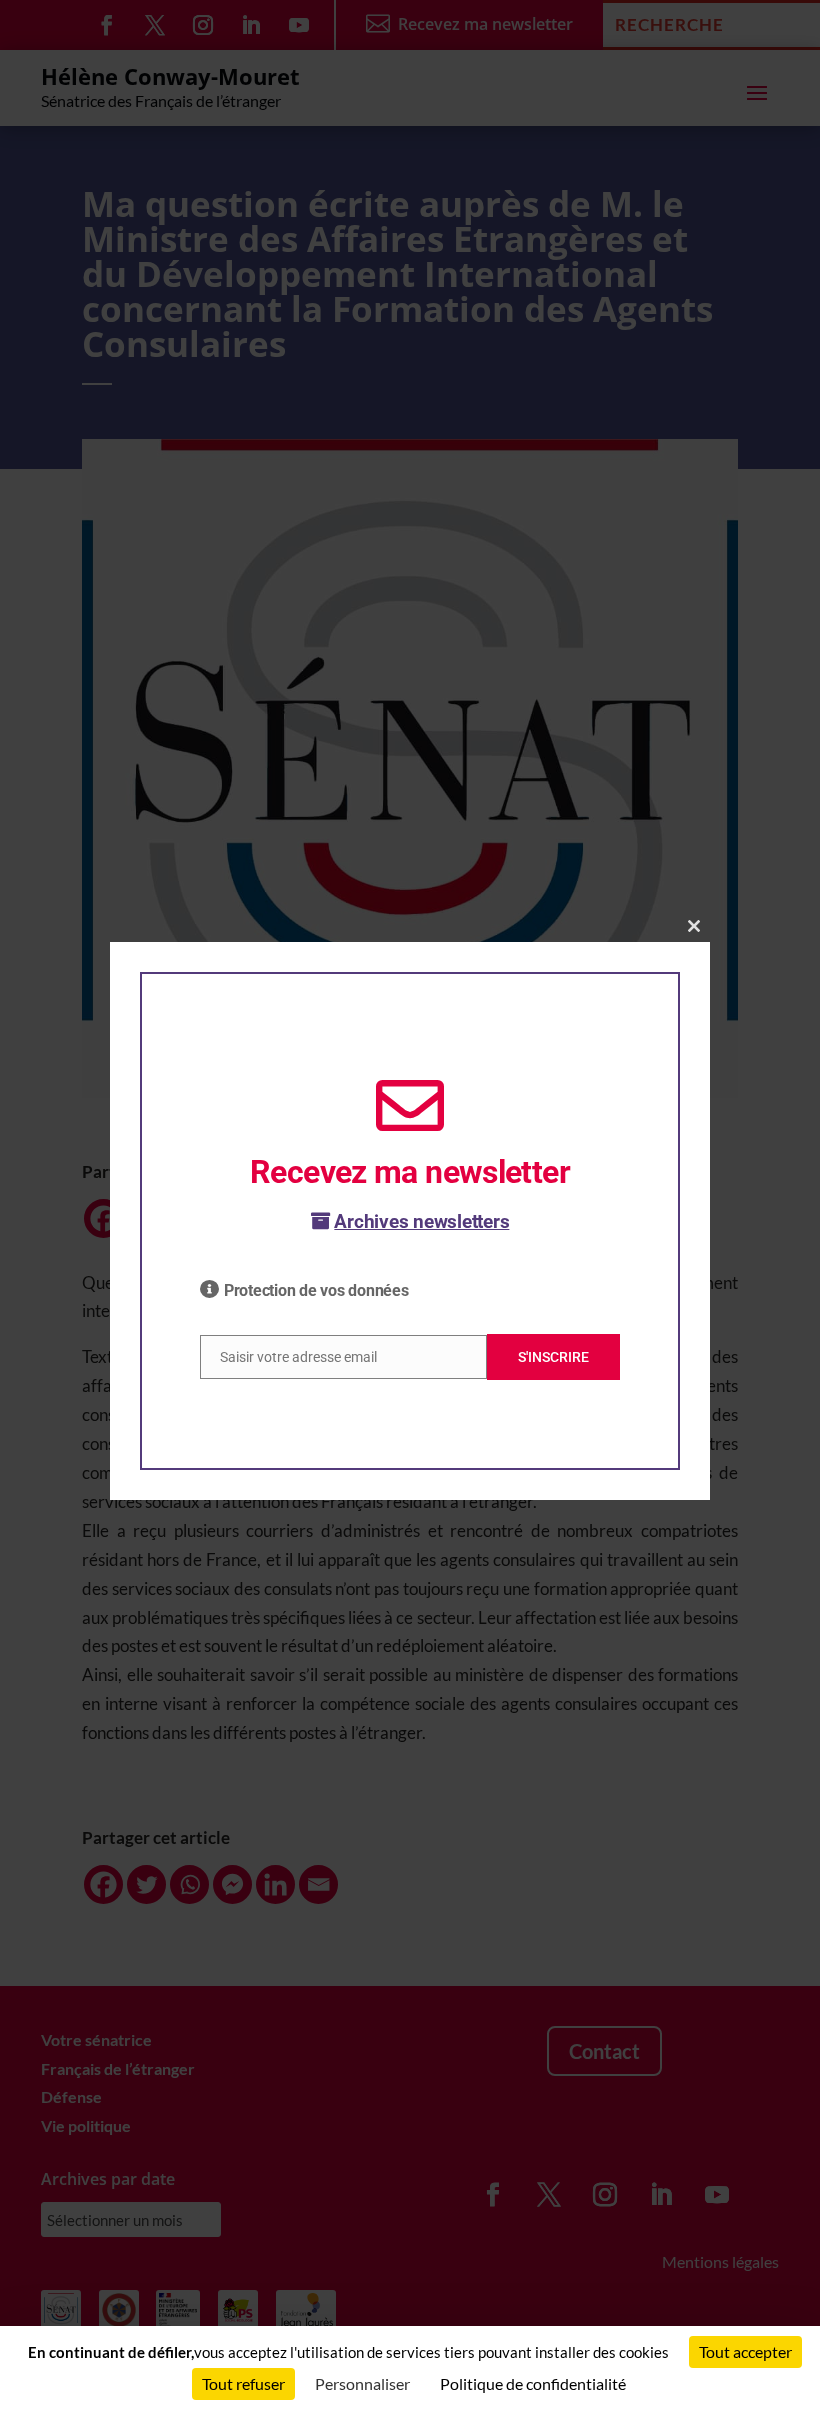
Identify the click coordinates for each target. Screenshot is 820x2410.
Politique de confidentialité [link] (533, 2383)
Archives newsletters (421, 1221)
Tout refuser (243, 2383)
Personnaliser (362, 2383)
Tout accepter (745, 2351)
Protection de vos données (316, 1290)
